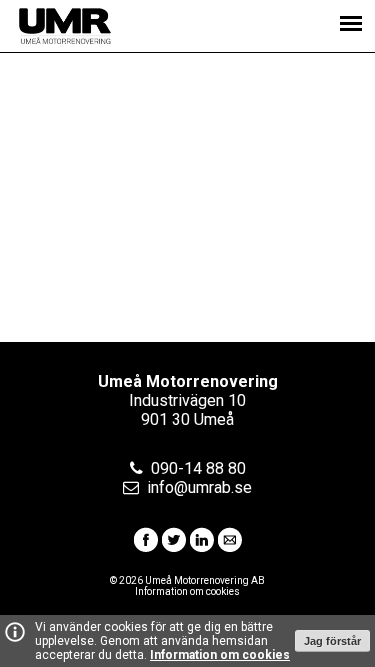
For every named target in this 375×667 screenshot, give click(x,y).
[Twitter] (174, 546)
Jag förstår (332, 641)
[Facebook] (146, 546)
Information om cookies (220, 655)
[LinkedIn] (202, 546)
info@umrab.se (199, 487)
